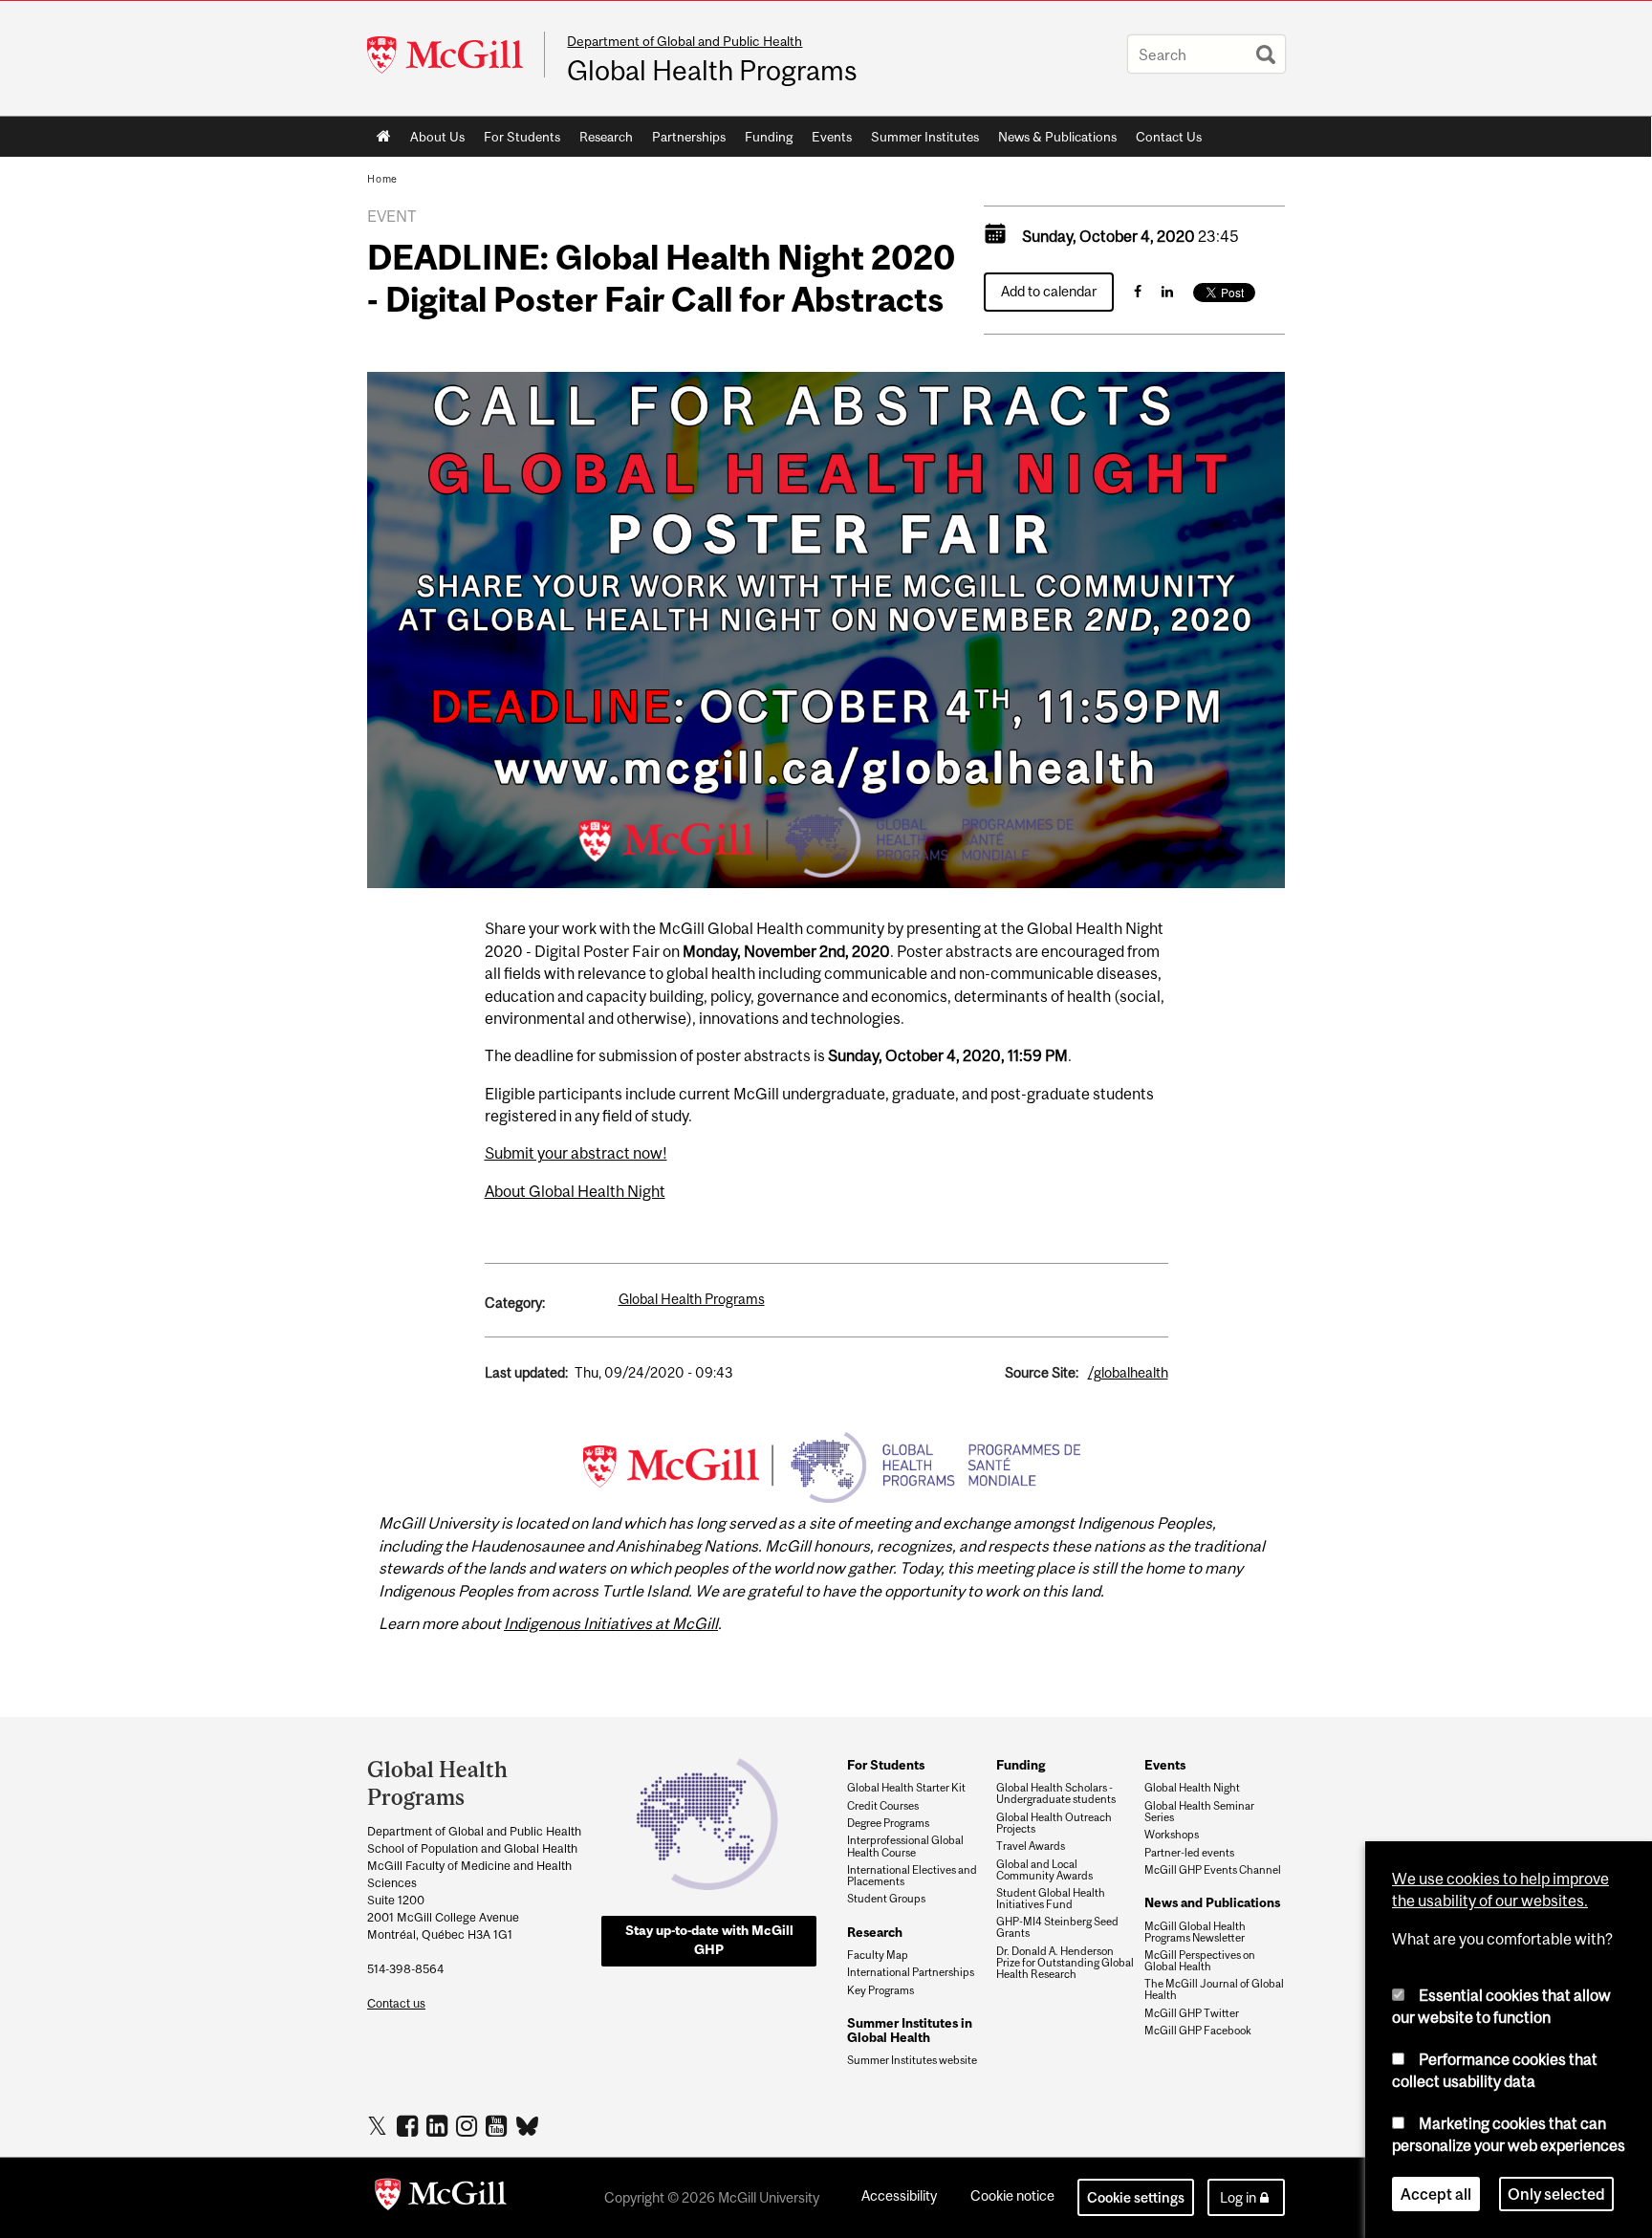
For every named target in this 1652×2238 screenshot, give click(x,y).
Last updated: (526, 1372)
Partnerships (689, 137)
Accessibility (899, 2195)
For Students (522, 137)
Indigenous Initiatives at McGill (611, 1623)
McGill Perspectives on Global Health (1200, 1961)
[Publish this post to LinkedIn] (1167, 291)
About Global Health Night (575, 1191)
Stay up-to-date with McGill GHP (709, 1940)
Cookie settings (1136, 2197)
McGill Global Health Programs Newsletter (1195, 1932)
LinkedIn (439, 2125)
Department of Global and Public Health (685, 41)
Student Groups (886, 1899)
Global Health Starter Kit (906, 1788)
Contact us (396, 2003)
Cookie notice (1012, 2195)
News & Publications (1057, 137)
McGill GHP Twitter (1192, 2013)
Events (832, 137)
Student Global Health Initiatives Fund (1051, 1899)
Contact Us (1169, 137)
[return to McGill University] (441, 2198)
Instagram (469, 2125)
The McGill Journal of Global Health (1214, 1989)
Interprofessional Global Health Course (905, 1846)
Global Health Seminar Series (1199, 1812)
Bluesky (528, 2124)
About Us (437, 137)
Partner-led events (1189, 1853)
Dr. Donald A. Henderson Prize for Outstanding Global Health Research (1065, 1963)
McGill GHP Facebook (1198, 2031)
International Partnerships (911, 1972)
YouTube (499, 2125)
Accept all (1436, 2194)
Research (606, 137)
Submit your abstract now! (576, 1153)
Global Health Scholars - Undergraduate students (1056, 1793)
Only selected (1556, 2194)
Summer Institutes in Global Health (910, 2030)
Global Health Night (1192, 1788)
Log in (1238, 2197)
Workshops (1172, 1835)
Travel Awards (1031, 1846)
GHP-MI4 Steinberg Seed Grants (1057, 1927)
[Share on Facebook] (1138, 291)
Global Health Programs (712, 71)
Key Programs (880, 1990)
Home (384, 137)
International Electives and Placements (912, 1876)
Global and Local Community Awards (1044, 1870)
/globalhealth (1128, 1372)
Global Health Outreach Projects (1054, 1823)
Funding (769, 137)
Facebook (410, 2125)
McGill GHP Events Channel (1213, 1870)
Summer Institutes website (912, 2060)
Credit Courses (883, 1806)
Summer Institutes (925, 137)
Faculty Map (878, 1955)
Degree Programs (888, 1823)
